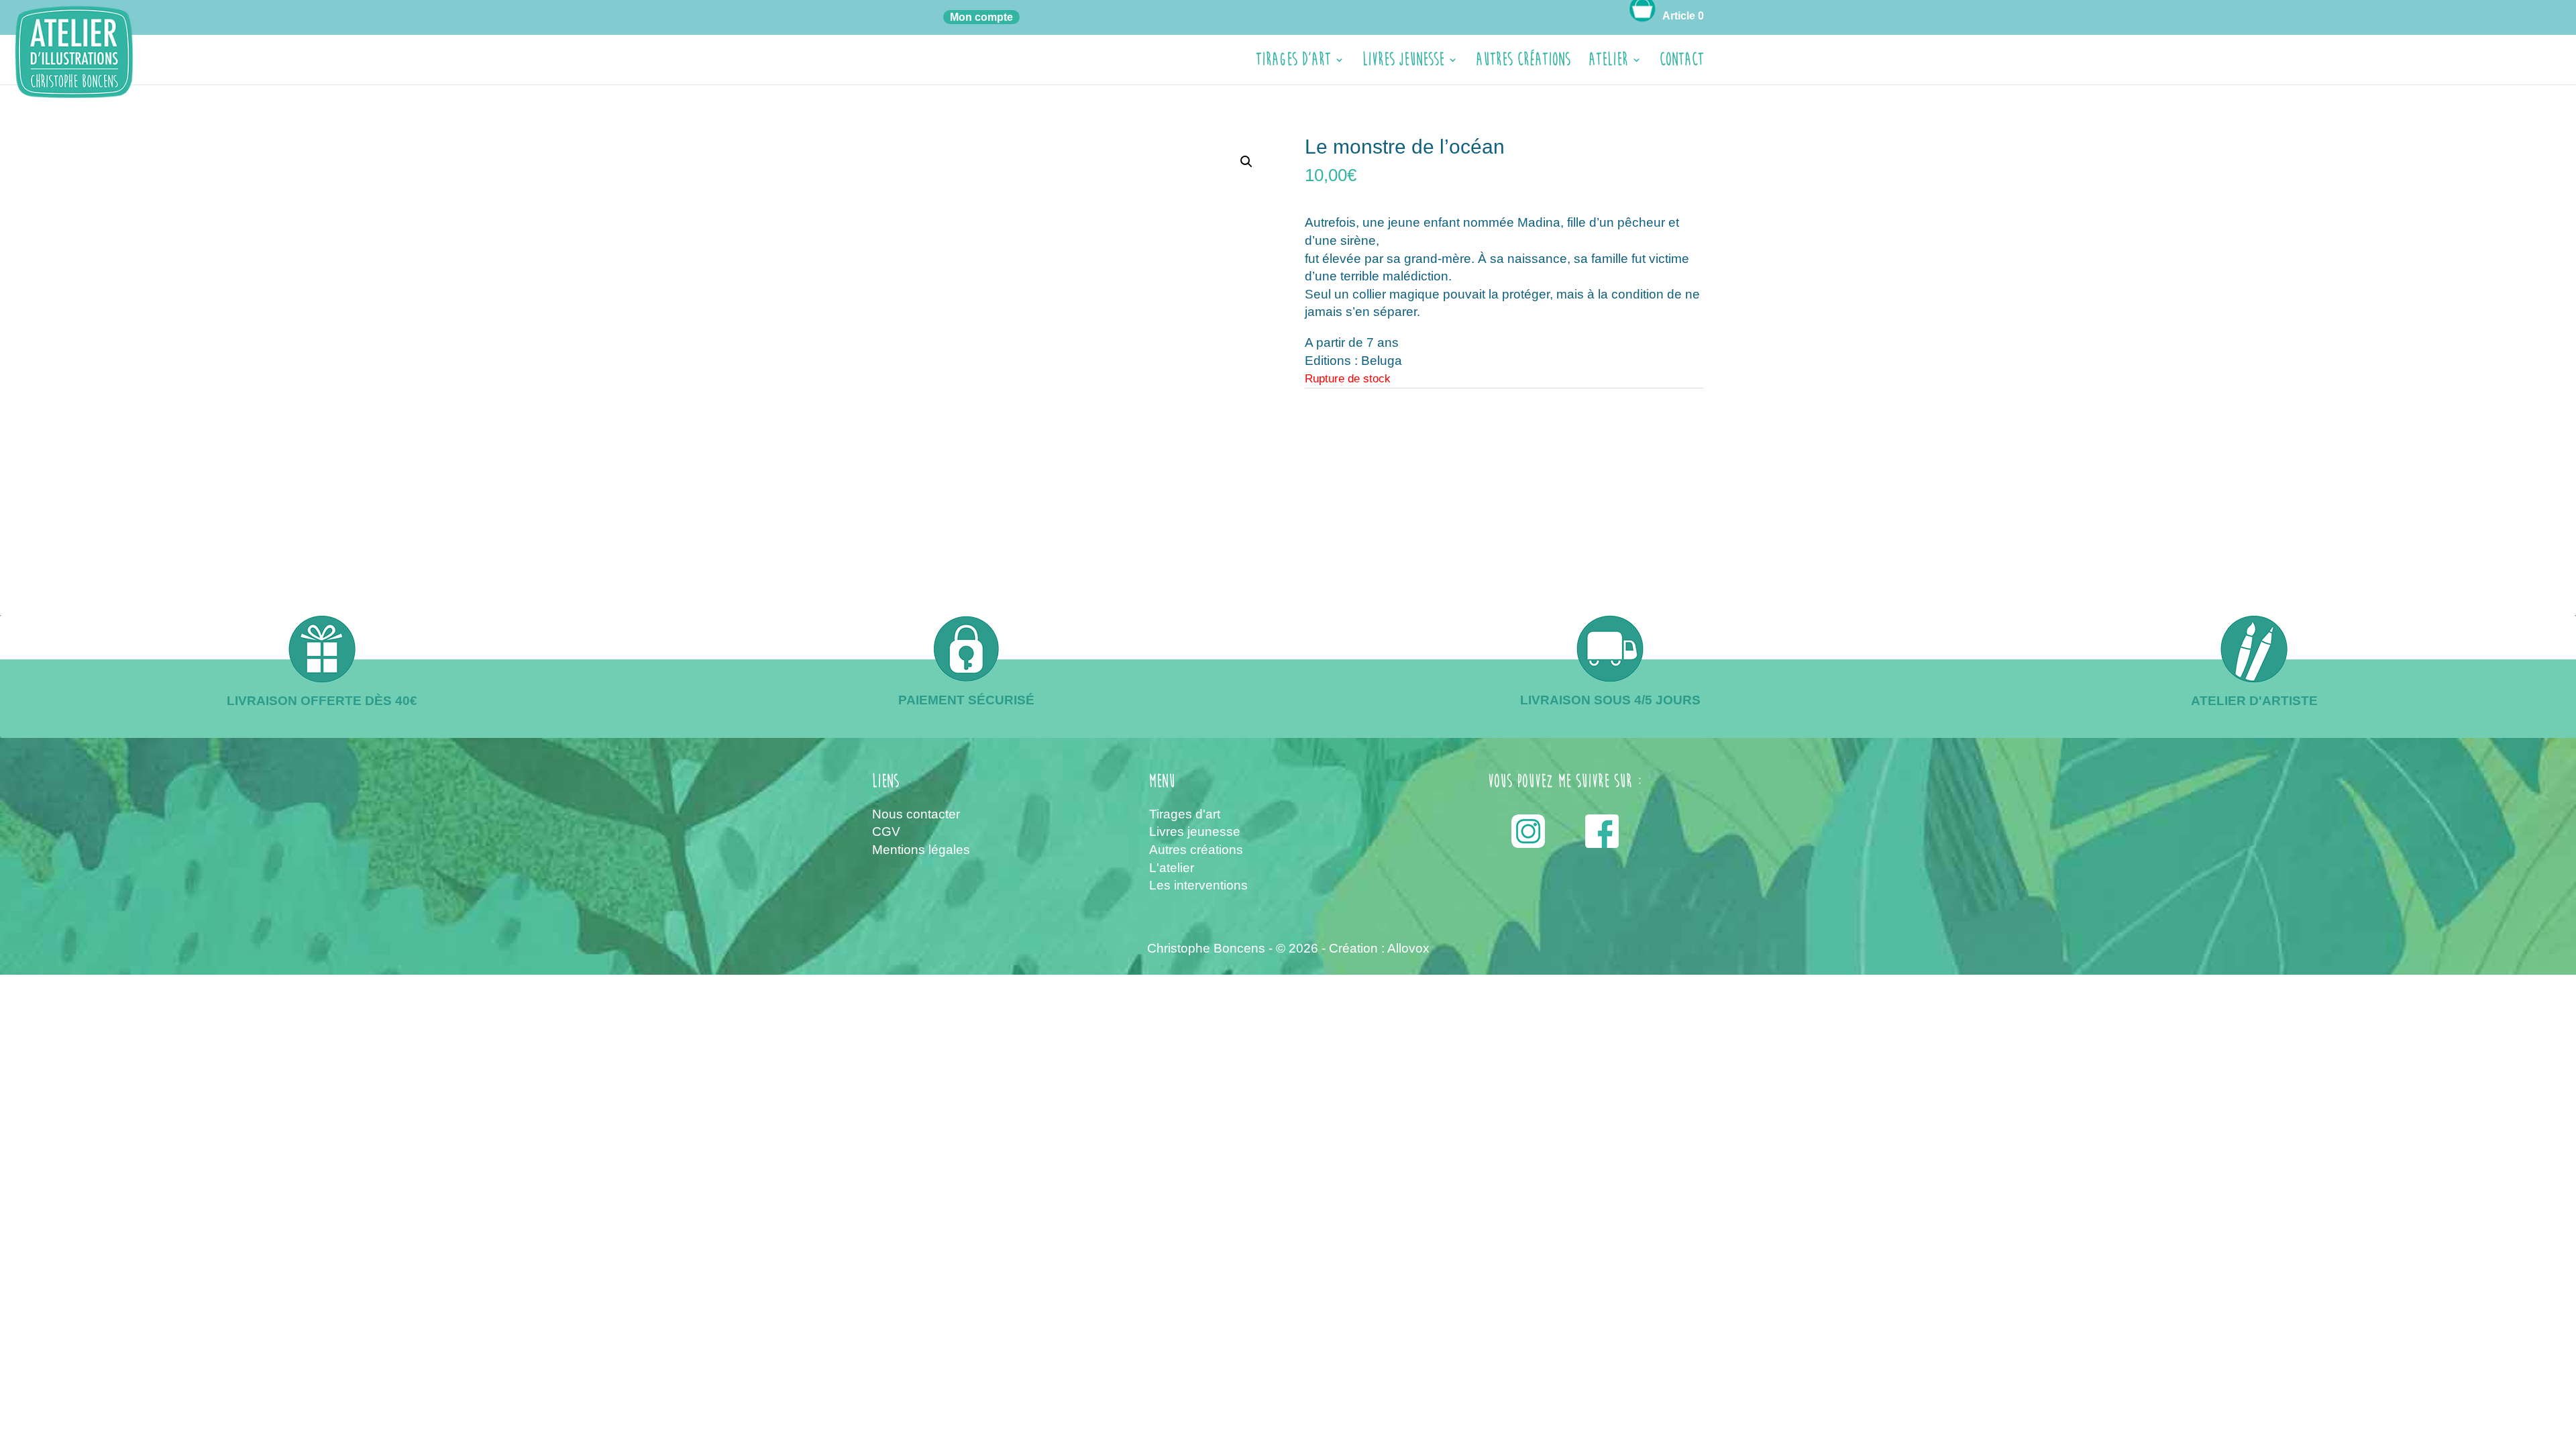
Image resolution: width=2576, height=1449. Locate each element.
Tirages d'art (1185, 814)
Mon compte (981, 17)
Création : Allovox (1379, 948)
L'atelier (1172, 868)
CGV (886, 831)
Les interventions (1198, 885)
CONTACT (1682, 63)
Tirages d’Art (1293, 63)
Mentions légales (921, 850)
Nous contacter (916, 814)
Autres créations (1523, 63)
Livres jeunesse (1403, 63)
